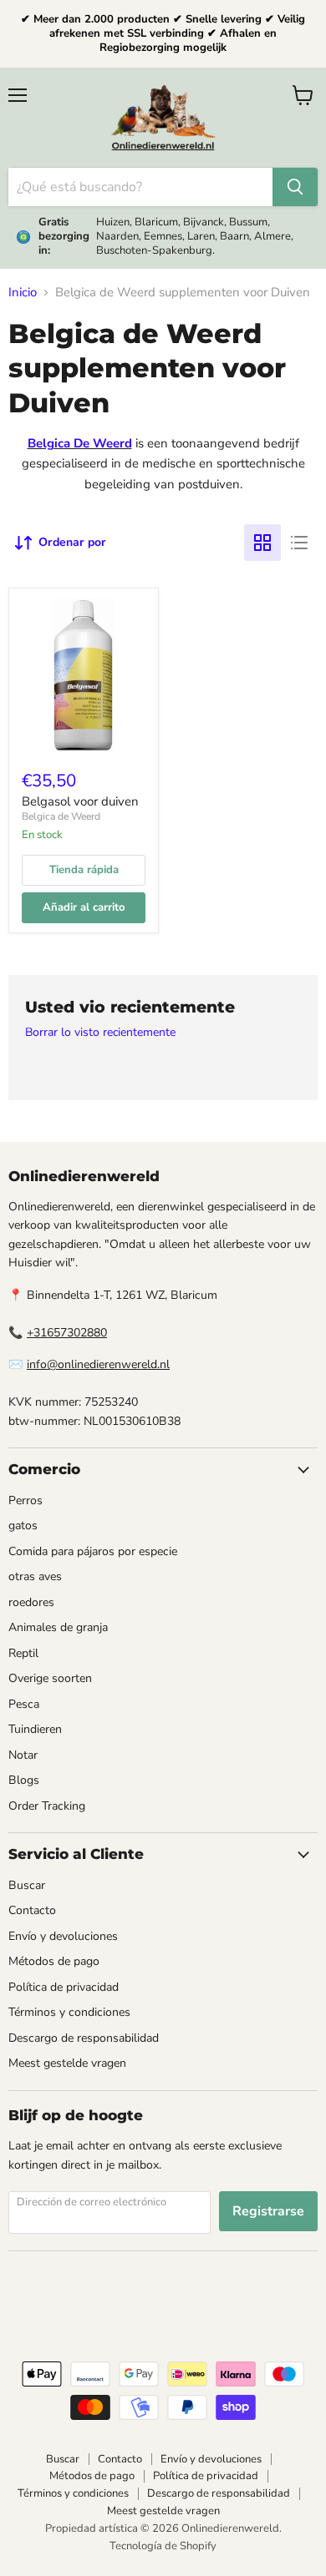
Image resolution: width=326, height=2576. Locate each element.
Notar (23, 1755)
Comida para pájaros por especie (93, 1551)
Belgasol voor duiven (80, 801)
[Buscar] (295, 187)
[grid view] (262, 543)
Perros (25, 1500)
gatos (23, 1525)
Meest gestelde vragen (67, 2063)
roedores (31, 1602)
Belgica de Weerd (61, 816)
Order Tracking (47, 1806)
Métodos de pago (54, 1961)
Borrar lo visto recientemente (100, 1033)
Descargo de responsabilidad (84, 2038)
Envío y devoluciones (63, 1936)
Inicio (23, 293)
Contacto (32, 1910)
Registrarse (268, 2211)
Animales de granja (58, 1627)
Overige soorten (50, 1678)
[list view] (299, 543)
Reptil (23, 1653)
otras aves (35, 1576)
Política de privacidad (64, 1987)
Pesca (24, 1704)
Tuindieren (35, 1729)
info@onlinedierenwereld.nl (98, 1364)
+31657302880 (67, 1333)
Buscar (27, 1885)
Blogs (24, 1780)
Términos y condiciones (69, 2012)
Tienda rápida (84, 870)
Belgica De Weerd (80, 443)
